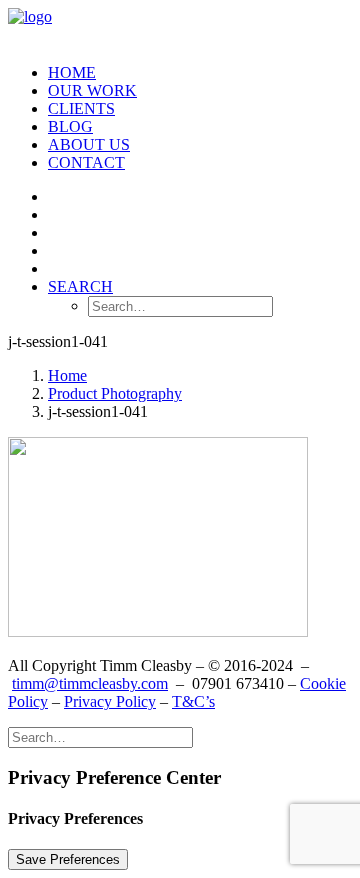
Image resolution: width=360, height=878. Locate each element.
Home (72, 72)
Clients (81, 108)
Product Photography (115, 393)
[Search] (100, 736)
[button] (80, 286)
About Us (89, 144)
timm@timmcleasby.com (90, 683)
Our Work (92, 90)
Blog (70, 126)
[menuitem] (200, 73)
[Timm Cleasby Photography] (180, 28)
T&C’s (193, 701)
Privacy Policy (110, 701)
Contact (86, 162)
